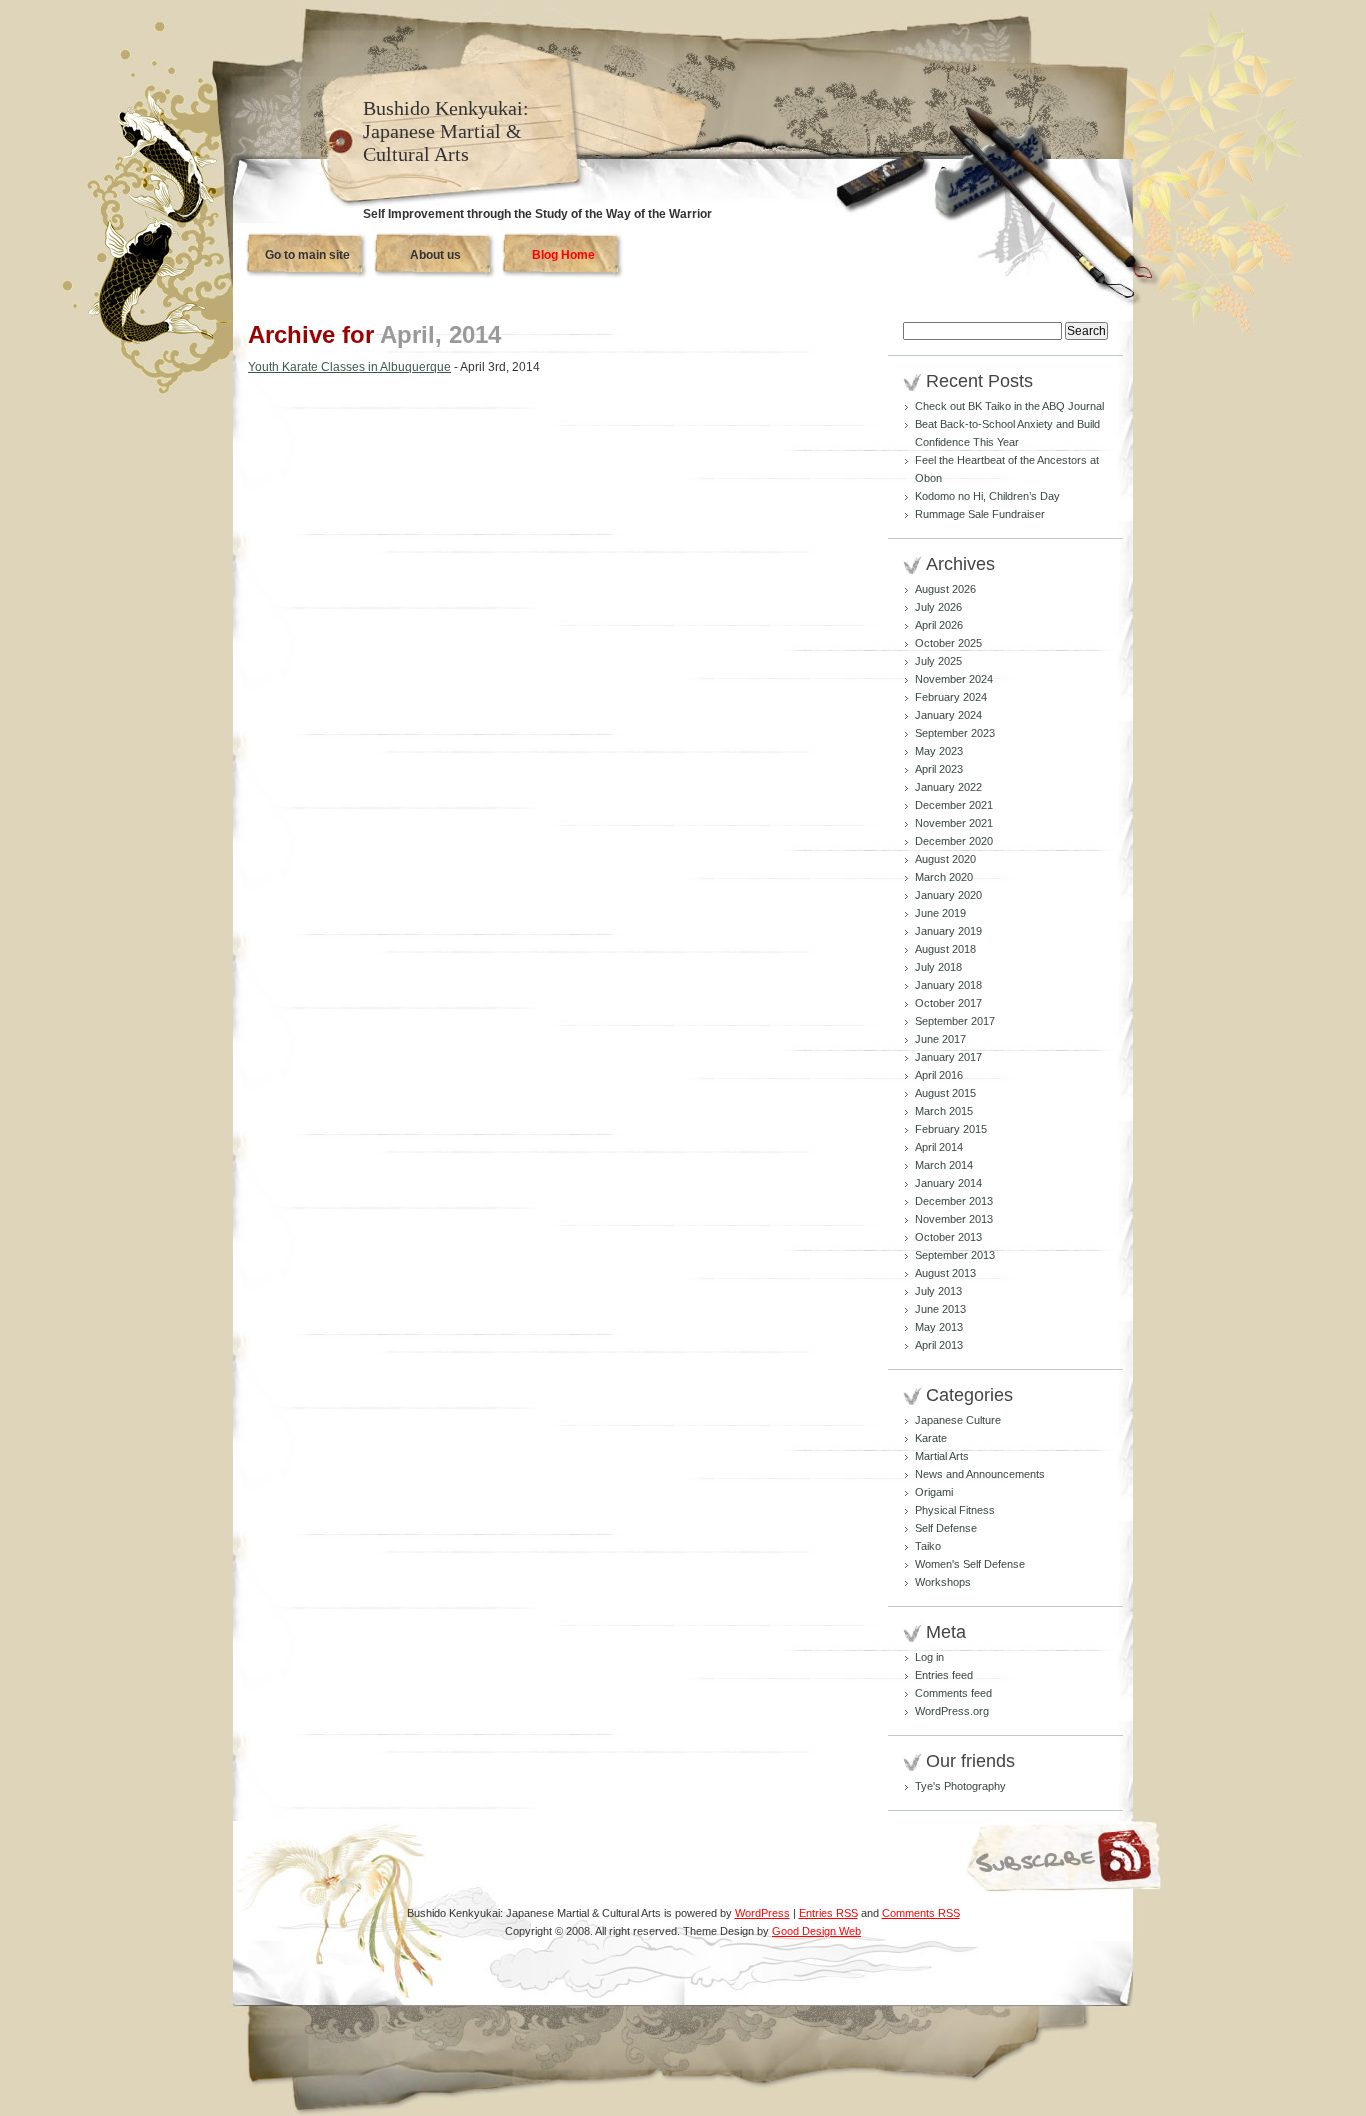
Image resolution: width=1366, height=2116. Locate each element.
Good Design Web (816, 1931)
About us (435, 255)
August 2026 (945, 589)
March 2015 (944, 1111)
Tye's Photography (960, 1786)
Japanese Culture (958, 1420)
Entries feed (944, 1675)
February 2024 (951, 697)
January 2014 (948, 1183)
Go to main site (307, 255)
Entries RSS (828, 1913)
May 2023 (939, 751)
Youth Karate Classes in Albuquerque (349, 367)
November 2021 (954, 823)
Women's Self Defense (970, 1564)
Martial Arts (942, 1456)
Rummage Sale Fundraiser (980, 514)
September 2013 (955, 1255)
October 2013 (948, 1237)
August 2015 (945, 1093)
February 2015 (951, 1129)
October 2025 (948, 643)
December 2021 (954, 805)
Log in (929, 1657)
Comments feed (953, 1693)
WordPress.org (952, 1711)
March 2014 (944, 1165)
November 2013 (954, 1219)
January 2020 (948, 895)
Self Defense (946, 1528)
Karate (931, 1438)
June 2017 (940, 1039)
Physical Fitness (955, 1510)
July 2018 (938, 967)
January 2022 (948, 787)
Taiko (928, 1546)
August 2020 (945, 859)
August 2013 (945, 1273)
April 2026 (939, 625)
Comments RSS (921, 1913)
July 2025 (938, 661)
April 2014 (939, 1147)
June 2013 (940, 1309)
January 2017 (948, 1057)
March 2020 (944, 877)
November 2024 (954, 679)
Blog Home (563, 255)
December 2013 (954, 1201)
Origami (934, 1492)
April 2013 (939, 1345)
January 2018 (948, 985)
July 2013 (938, 1291)
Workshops (943, 1582)
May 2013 (939, 1327)
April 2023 (939, 769)
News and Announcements (980, 1474)
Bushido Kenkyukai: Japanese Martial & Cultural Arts (446, 131)
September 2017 (955, 1021)
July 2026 (938, 607)
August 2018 (945, 949)
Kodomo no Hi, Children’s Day (987, 496)
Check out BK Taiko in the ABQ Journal (1009, 406)
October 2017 (948, 1003)
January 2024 (948, 715)
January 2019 (948, 931)
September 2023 (955, 733)
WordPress (762, 1913)
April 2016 (939, 1075)
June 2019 (940, 913)
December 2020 (954, 841)
